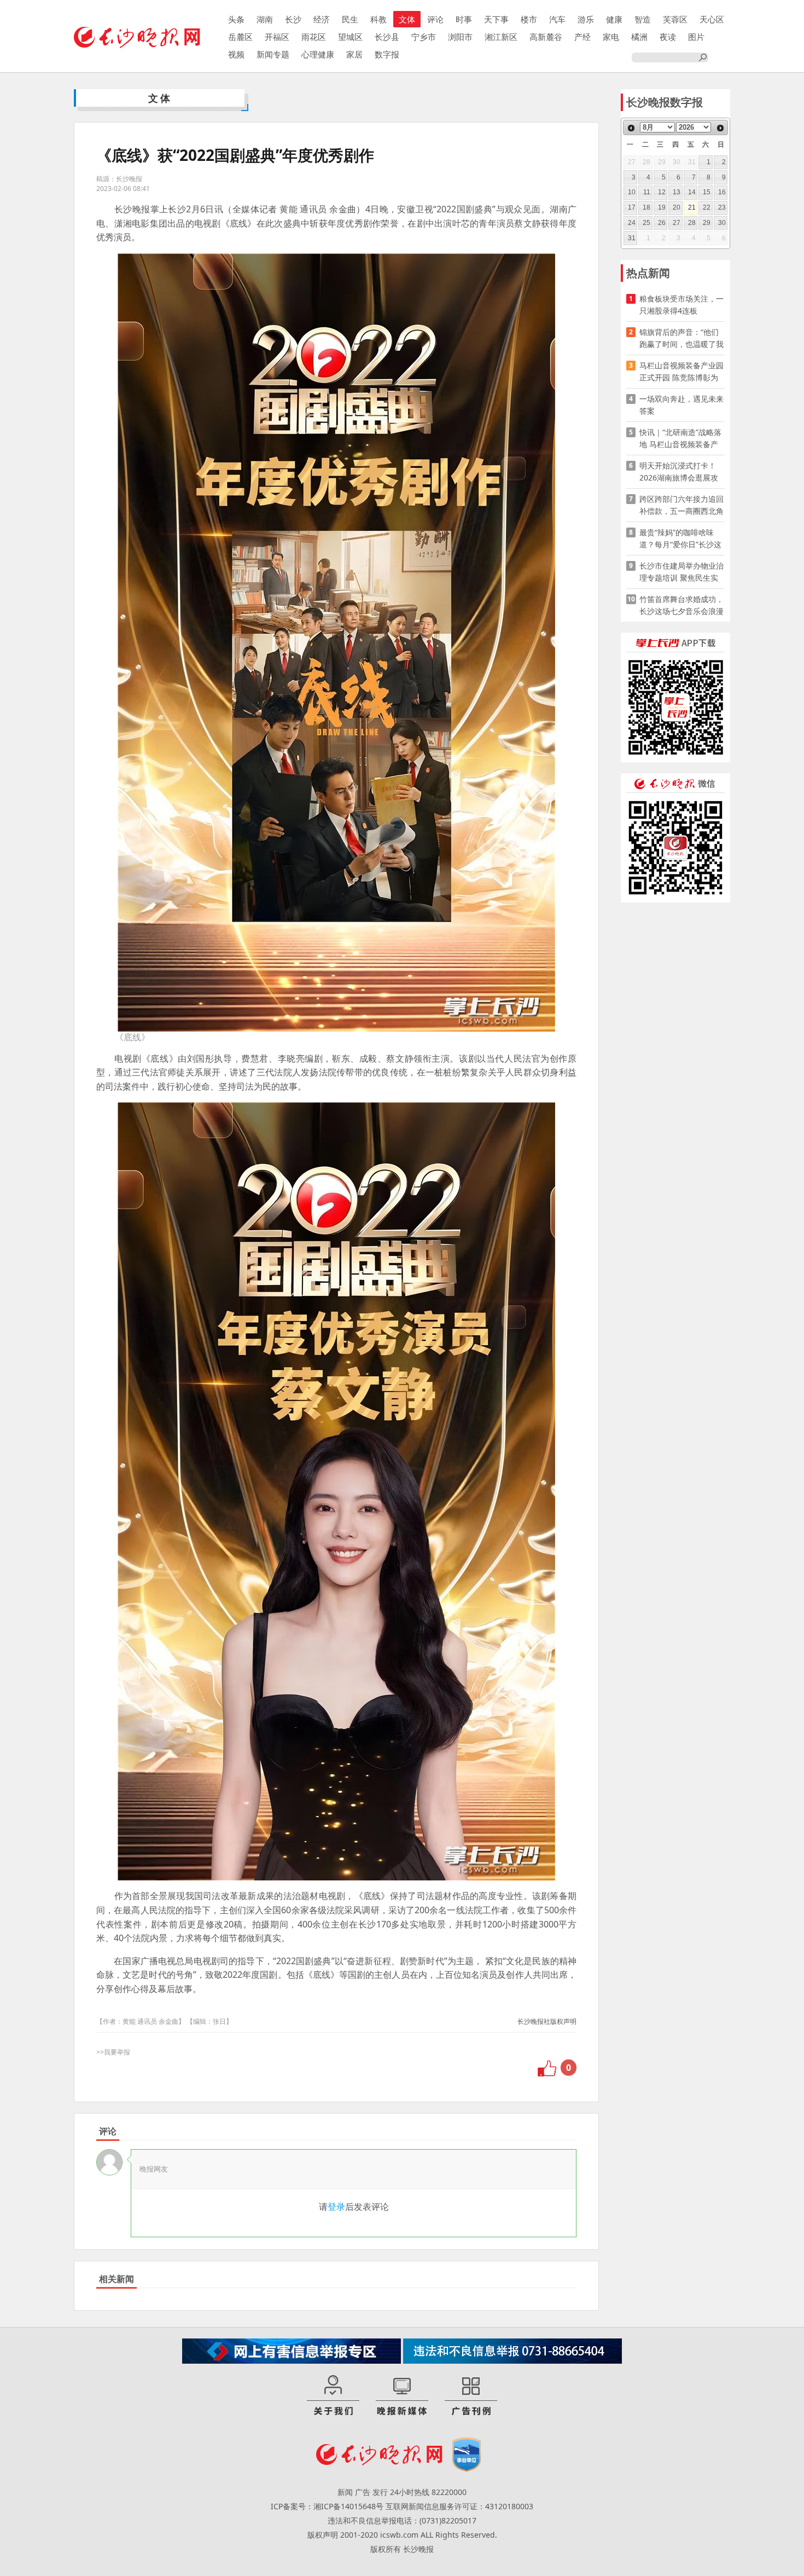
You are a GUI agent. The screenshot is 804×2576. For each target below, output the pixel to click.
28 (692, 223)
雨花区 (314, 37)
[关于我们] (333, 2396)
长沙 (293, 19)
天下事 (496, 19)
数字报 (387, 54)
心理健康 (318, 54)
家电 (611, 37)
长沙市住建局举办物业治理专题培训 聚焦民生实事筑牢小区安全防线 (681, 572)
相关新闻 (116, 2279)
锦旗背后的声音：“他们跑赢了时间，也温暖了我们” (681, 338)
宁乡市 (424, 37)
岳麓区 (240, 37)
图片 (696, 37)
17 (632, 207)
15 (707, 192)
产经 (582, 37)
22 (707, 207)
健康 (614, 19)
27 (677, 223)
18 (646, 207)
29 (707, 223)
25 (646, 223)
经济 (322, 19)
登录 (336, 2207)
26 (662, 223)
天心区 (712, 19)
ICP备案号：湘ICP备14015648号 (327, 2506)
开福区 (277, 37)
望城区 (350, 37)
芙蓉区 (675, 19)
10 (632, 192)
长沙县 (387, 37)
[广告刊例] (471, 2396)
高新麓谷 (546, 37)
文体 (407, 19)
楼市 (529, 19)
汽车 (557, 19)
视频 (236, 54)
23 (722, 207)
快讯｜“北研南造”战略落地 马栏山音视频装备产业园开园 (680, 439)
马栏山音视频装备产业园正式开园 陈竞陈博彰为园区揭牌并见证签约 (681, 372)
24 (632, 223)
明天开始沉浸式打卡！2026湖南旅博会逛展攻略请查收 (679, 472)
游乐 (586, 19)
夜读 (668, 37)
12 (662, 192)
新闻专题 (273, 54)
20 (677, 207)
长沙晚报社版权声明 (547, 2021)
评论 (435, 19)
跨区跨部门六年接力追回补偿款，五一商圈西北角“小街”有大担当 (681, 505)
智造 (643, 19)
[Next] (720, 128)
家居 (354, 54)
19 (662, 207)
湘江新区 (501, 37)
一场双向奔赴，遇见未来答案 (681, 405)
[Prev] (631, 128)
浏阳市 (460, 37)
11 (647, 192)
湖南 (265, 19)
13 (677, 192)
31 (632, 238)
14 (692, 192)
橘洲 (639, 37)
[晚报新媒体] (402, 2396)
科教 (378, 19)
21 (692, 207)
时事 (464, 19)
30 (722, 223)
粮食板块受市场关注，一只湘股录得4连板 (681, 305)
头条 (236, 19)
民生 (350, 19)
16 (722, 192)
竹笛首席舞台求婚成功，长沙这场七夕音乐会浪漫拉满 (681, 606)
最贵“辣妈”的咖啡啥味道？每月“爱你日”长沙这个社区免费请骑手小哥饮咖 (681, 539)
